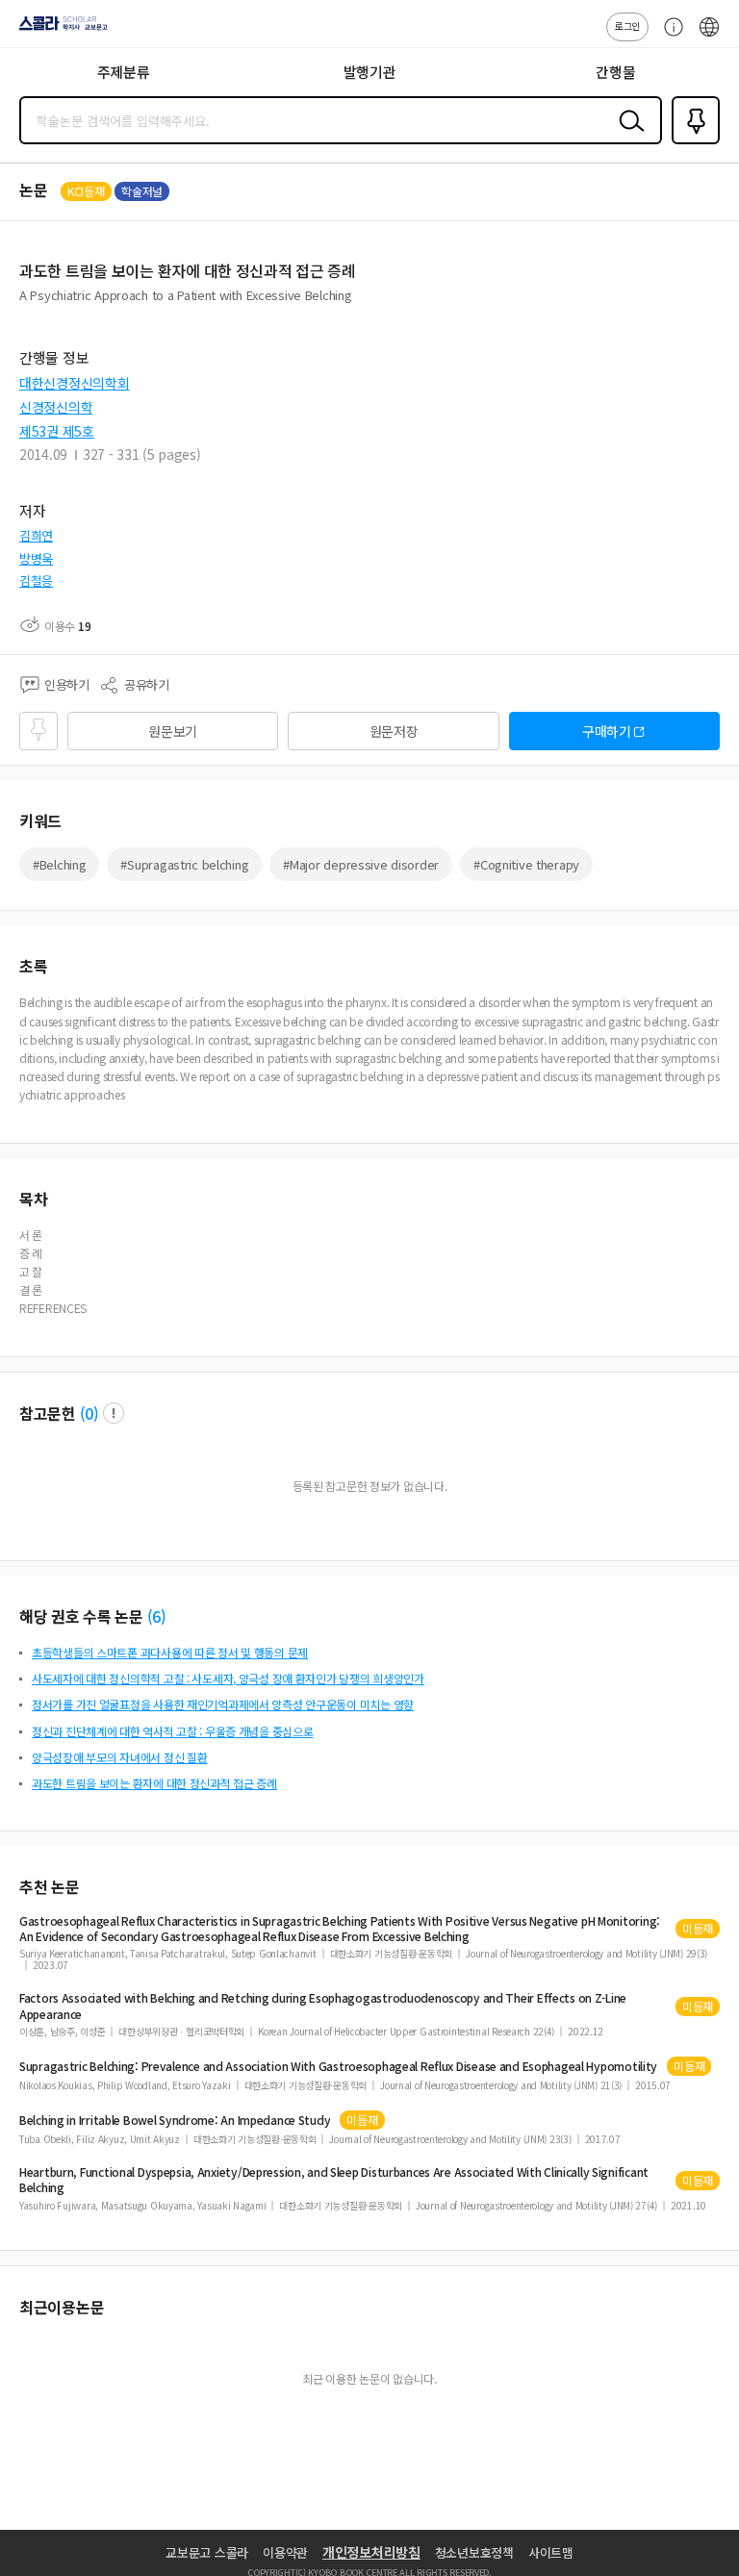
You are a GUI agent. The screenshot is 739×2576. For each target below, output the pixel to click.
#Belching (59, 864)
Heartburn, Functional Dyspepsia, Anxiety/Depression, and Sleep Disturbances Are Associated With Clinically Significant (334, 2180)
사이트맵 (551, 2552)
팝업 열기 (114, 1413)
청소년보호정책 (474, 2552)
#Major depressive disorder (361, 864)
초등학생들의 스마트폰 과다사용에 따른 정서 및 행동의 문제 (170, 1652)
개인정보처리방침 (371, 2552)
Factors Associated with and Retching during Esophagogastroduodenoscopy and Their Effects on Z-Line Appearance (323, 2006)
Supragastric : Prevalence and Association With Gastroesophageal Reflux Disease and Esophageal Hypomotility (338, 2066)
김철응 (36, 581)
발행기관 (370, 72)
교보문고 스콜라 (207, 2552)
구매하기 (607, 731)
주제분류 (124, 72)
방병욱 (36, 558)
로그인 (627, 25)
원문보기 (173, 731)
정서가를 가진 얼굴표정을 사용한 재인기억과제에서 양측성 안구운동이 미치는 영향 (223, 1704)
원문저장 (394, 731)
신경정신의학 (56, 407)
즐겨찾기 (692, 142)
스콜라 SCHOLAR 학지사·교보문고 (60, 30)
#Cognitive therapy (526, 864)
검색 (627, 136)
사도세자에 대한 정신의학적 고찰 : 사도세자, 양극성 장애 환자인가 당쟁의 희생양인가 (228, 1678)
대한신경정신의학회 (74, 383)
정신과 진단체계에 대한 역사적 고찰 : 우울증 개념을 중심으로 (172, 1731)
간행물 (615, 72)
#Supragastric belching (184, 864)
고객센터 (669, 37)
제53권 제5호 (57, 431)
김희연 (36, 535)
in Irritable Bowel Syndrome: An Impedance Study (175, 2120)
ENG (709, 37)
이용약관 (285, 2552)
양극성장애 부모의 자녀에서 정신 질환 (119, 1757)
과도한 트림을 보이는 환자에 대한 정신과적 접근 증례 (154, 1783)
